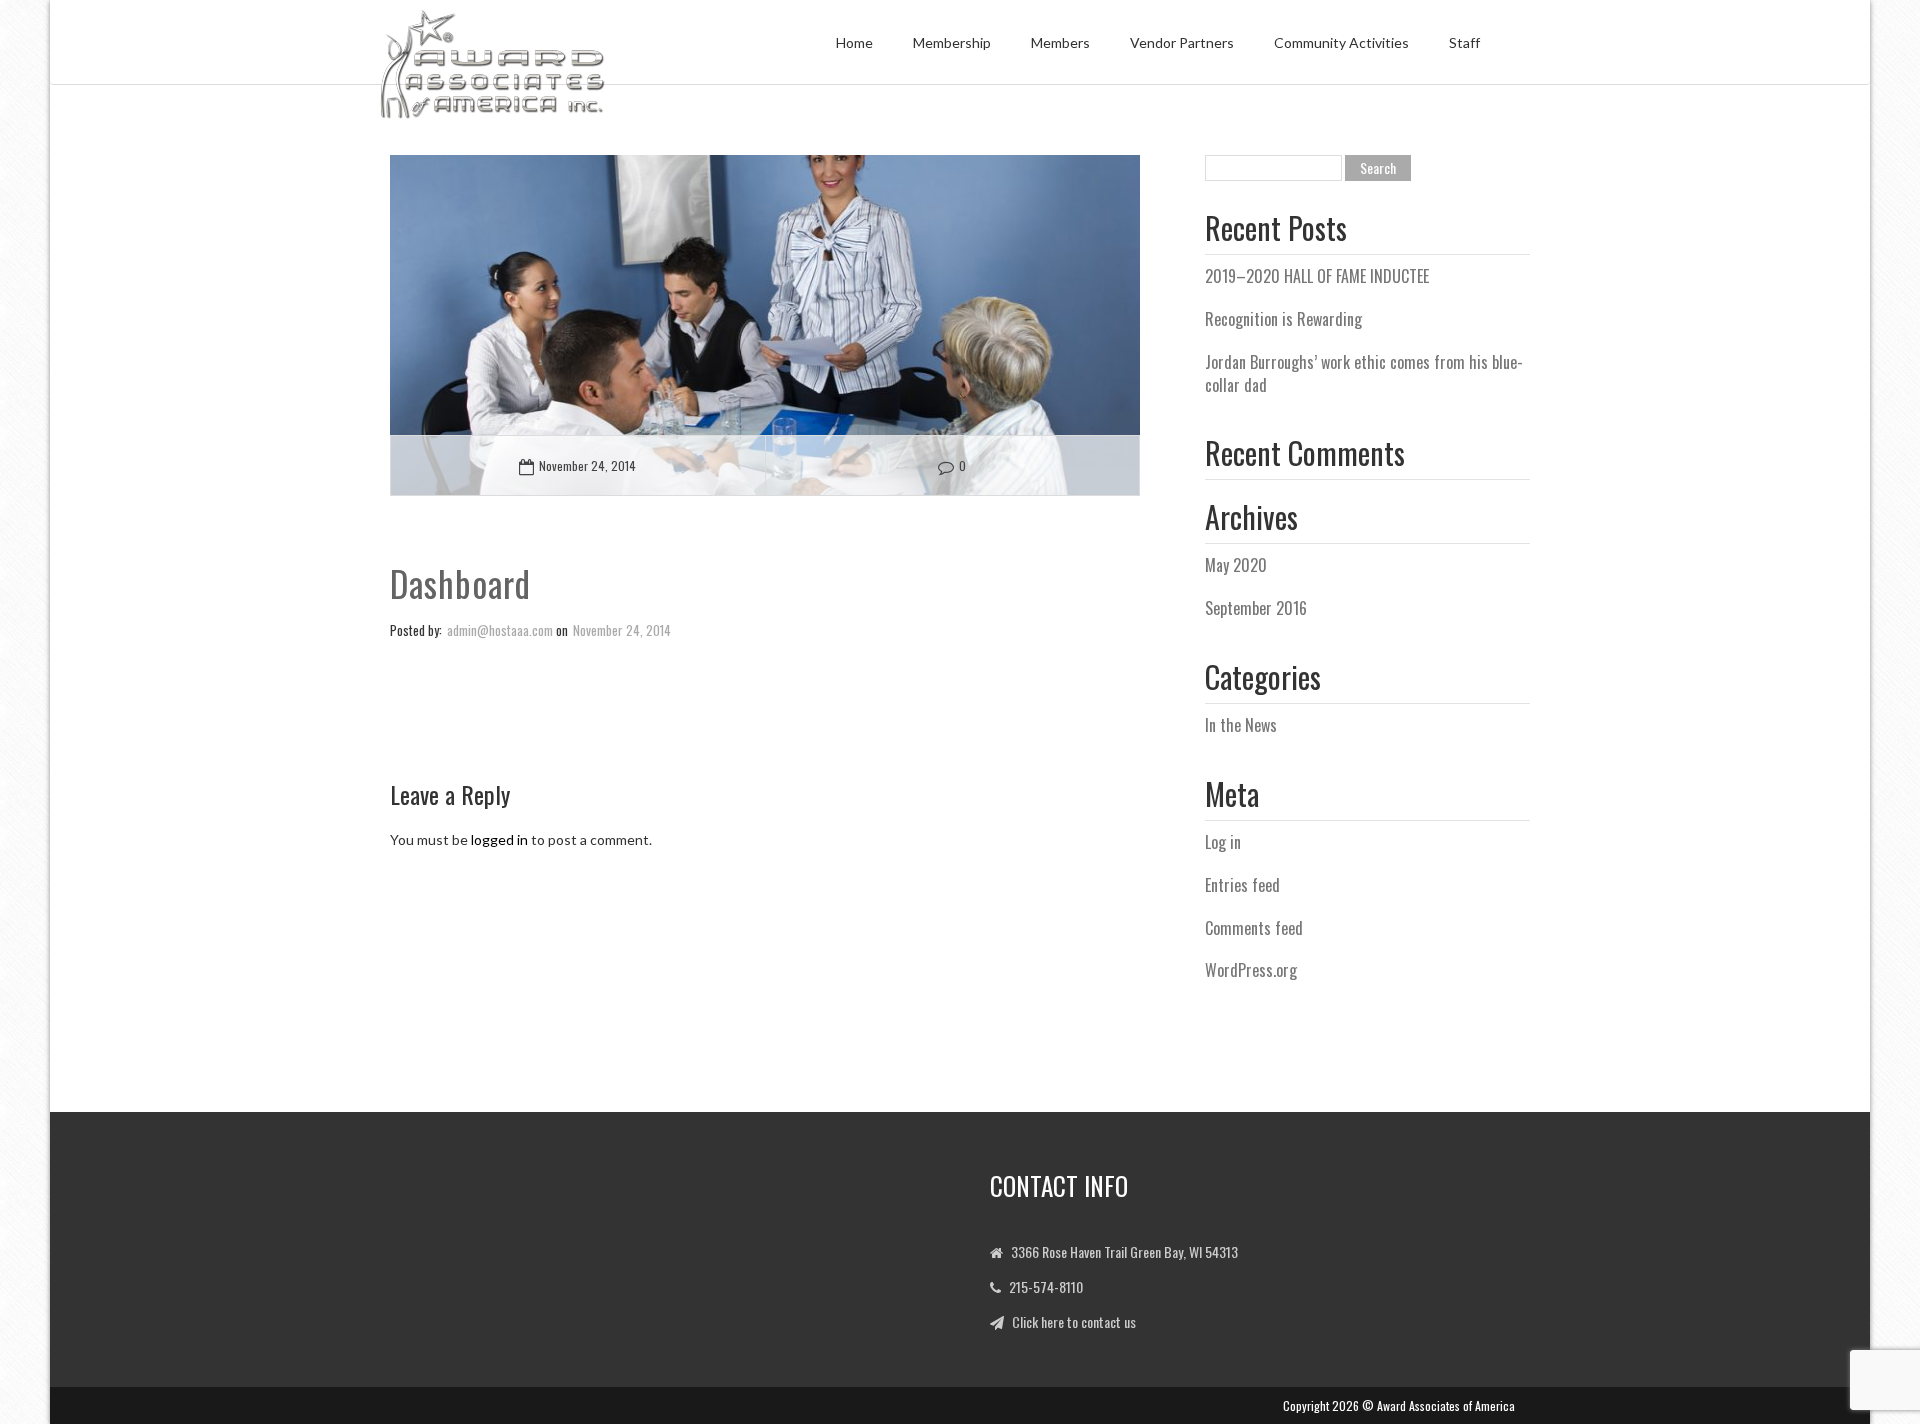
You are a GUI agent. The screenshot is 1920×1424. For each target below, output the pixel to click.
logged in (499, 839)
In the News (1241, 725)
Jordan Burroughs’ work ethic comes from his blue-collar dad (1364, 373)
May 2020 (1236, 565)
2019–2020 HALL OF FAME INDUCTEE (1317, 276)
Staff (1464, 42)
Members (1060, 42)
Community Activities (1341, 42)
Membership (952, 42)
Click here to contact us (1074, 1321)
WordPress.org (1251, 970)
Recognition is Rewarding (1283, 319)
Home (854, 42)
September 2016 (1256, 608)
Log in (1223, 842)
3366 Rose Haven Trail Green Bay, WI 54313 (1124, 1251)
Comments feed (1254, 928)
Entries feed (1242, 885)
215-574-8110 (1046, 1286)
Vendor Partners (1182, 42)
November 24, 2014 (587, 465)
